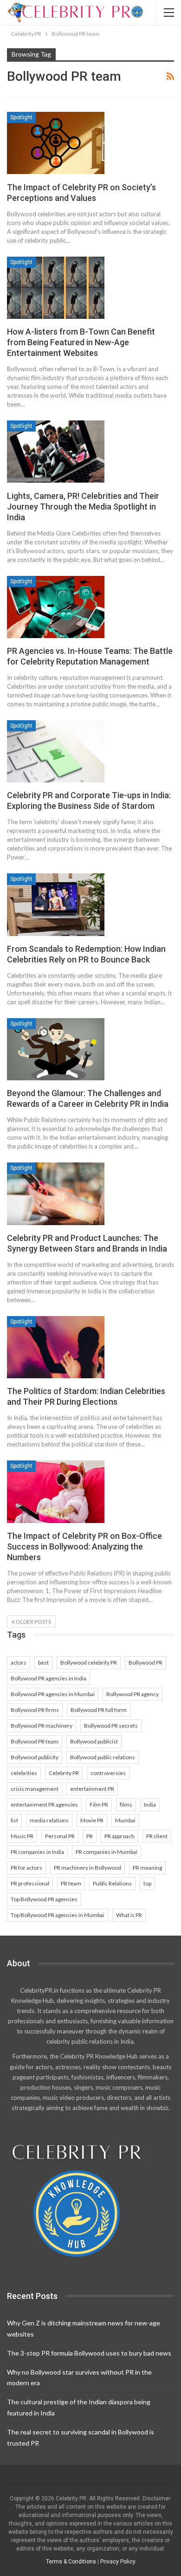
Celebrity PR (64, 1773)
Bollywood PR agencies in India (48, 1678)
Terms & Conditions (71, 2562)
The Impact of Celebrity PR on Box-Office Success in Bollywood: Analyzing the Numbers (84, 1546)
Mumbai (125, 1820)
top (147, 1883)
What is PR (129, 1915)
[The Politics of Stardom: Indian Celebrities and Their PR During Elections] (56, 1347)
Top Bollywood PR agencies (44, 1899)
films (126, 1804)
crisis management (35, 1789)
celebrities (24, 1773)
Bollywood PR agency (133, 1694)
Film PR (99, 1804)
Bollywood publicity (35, 1757)
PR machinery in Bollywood (87, 1868)
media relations (49, 1820)
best (43, 1662)
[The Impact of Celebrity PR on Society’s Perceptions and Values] (56, 143)
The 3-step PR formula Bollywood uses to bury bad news (89, 2353)
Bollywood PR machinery (42, 1726)
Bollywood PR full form (99, 1710)
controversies (108, 1773)
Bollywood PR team (35, 1741)
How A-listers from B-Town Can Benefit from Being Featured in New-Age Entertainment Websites (81, 342)
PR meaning (147, 1868)
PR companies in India (37, 1852)
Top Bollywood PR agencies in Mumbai (58, 1915)
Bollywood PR (145, 1662)
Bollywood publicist (94, 1741)
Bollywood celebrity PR (89, 1662)
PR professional (30, 1883)
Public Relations (112, 1883)
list (14, 1820)
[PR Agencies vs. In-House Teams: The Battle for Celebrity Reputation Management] (56, 607)
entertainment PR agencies (44, 1804)
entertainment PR (92, 1789)
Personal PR (60, 1836)
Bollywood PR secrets (111, 1726)
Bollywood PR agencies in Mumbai (53, 1694)
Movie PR (92, 1820)
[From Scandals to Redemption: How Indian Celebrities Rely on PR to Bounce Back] (56, 904)
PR (90, 1836)
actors (19, 1662)
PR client (157, 1836)
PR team (71, 1883)
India (150, 1804)
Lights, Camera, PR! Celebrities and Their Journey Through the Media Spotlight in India (83, 507)
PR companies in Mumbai (107, 1852)
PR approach (120, 1836)
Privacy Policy (118, 2562)
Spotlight (21, 117)
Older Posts (33, 1622)
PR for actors (26, 1868)
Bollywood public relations (103, 1757)
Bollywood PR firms (35, 1710)
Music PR (22, 1836)
